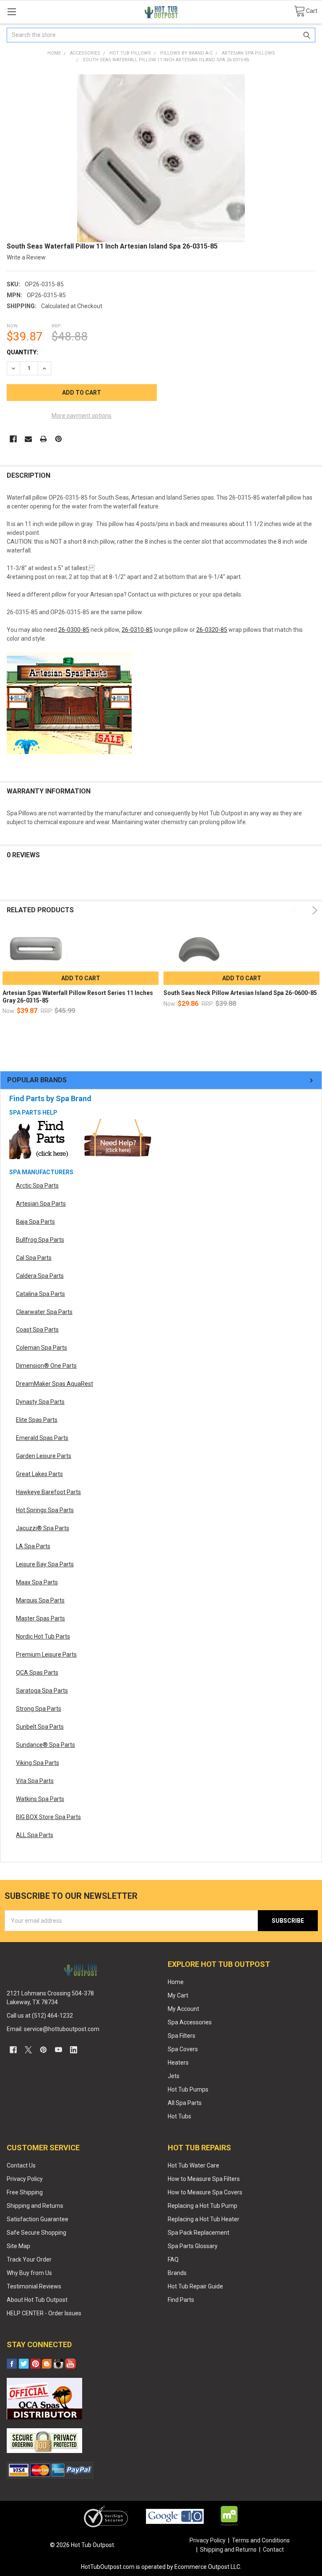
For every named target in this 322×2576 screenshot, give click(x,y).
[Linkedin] (74, 2050)
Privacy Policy (25, 2179)
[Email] (28, 439)
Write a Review (26, 257)
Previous (296, 910)
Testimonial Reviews (34, 2286)
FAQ (173, 2259)
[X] (28, 2050)
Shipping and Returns (35, 2206)
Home (176, 1982)
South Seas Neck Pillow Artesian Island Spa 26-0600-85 (240, 993)
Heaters (178, 2063)
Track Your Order (29, 2259)
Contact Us (21, 2165)
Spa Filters (182, 2036)
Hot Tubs (179, 2116)
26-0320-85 (212, 630)
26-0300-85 (74, 630)
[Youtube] (58, 2050)
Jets (174, 2076)
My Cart (178, 1995)
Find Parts (181, 2300)
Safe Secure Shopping (36, 2233)
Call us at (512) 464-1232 (40, 2016)
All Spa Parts (185, 2103)
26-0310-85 (137, 630)
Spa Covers (183, 2049)
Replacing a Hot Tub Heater (204, 2219)
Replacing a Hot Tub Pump (203, 2206)
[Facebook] (13, 439)
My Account (183, 2009)
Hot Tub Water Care (193, 2165)
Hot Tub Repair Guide (195, 2286)
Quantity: (22, 352)
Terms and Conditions (261, 2540)
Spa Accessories (190, 2022)
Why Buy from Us (29, 2273)
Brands (177, 2273)
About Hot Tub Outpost (37, 2300)
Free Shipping (25, 2192)
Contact (273, 2550)
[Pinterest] (58, 439)
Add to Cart (81, 978)
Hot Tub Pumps (188, 2089)
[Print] (43, 439)
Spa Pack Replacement (199, 2233)
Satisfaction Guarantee (38, 2219)
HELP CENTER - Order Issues (44, 2313)
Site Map (18, 2246)
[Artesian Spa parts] (69, 702)
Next (313, 910)
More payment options (82, 416)
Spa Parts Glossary (193, 2246)
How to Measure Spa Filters (204, 2179)
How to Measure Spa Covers (205, 2192)
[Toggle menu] (12, 12)
